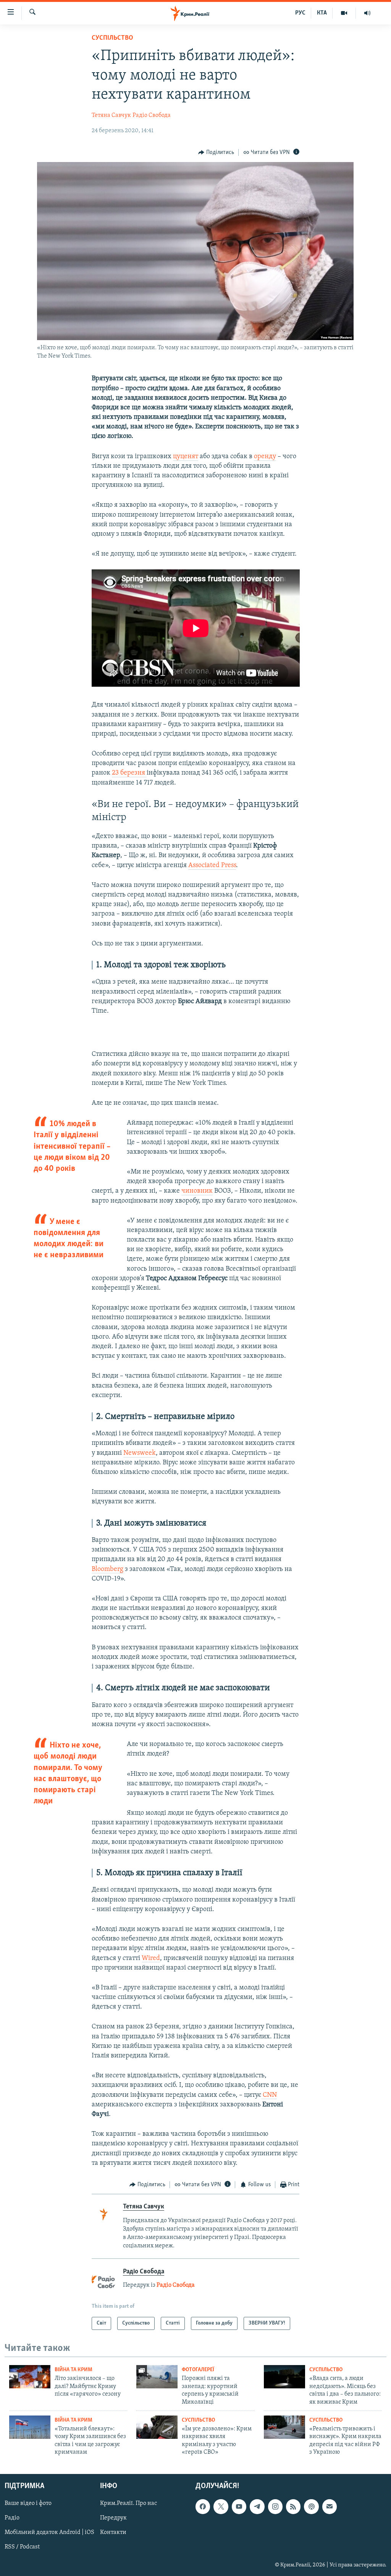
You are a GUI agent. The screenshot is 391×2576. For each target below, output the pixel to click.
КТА (322, 13)
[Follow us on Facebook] (203, 2506)
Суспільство (112, 38)
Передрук (113, 2518)
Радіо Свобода (152, 115)
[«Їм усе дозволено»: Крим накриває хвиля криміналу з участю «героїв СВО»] (157, 2427)
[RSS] (293, 2506)
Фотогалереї (198, 2370)
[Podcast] (311, 2506)
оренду (265, 457)
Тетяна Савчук (111, 115)
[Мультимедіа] (344, 13)
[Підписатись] (330, 2506)
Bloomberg (107, 1569)
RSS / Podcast (22, 2547)
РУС (300, 13)
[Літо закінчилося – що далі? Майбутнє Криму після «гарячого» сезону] (30, 2377)
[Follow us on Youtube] (239, 2506)
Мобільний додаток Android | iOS (49, 2532)
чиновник (197, 1191)
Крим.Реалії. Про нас (128, 2503)
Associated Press (212, 866)
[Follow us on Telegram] (257, 2506)
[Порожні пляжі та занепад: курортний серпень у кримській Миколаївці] (157, 2377)
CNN (269, 2095)
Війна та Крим (74, 2370)
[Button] (216, 152)
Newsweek (140, 1453)
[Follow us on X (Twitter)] (221, 2506)
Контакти (113, 2532)
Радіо (12, 2518)
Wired (151, 1958)
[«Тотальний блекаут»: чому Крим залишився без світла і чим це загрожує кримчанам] (30, 2427)
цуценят (186, 457)
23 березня (129, 773)
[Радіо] (367, 13)
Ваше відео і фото (28, 2503)
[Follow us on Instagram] (275, 2506)
